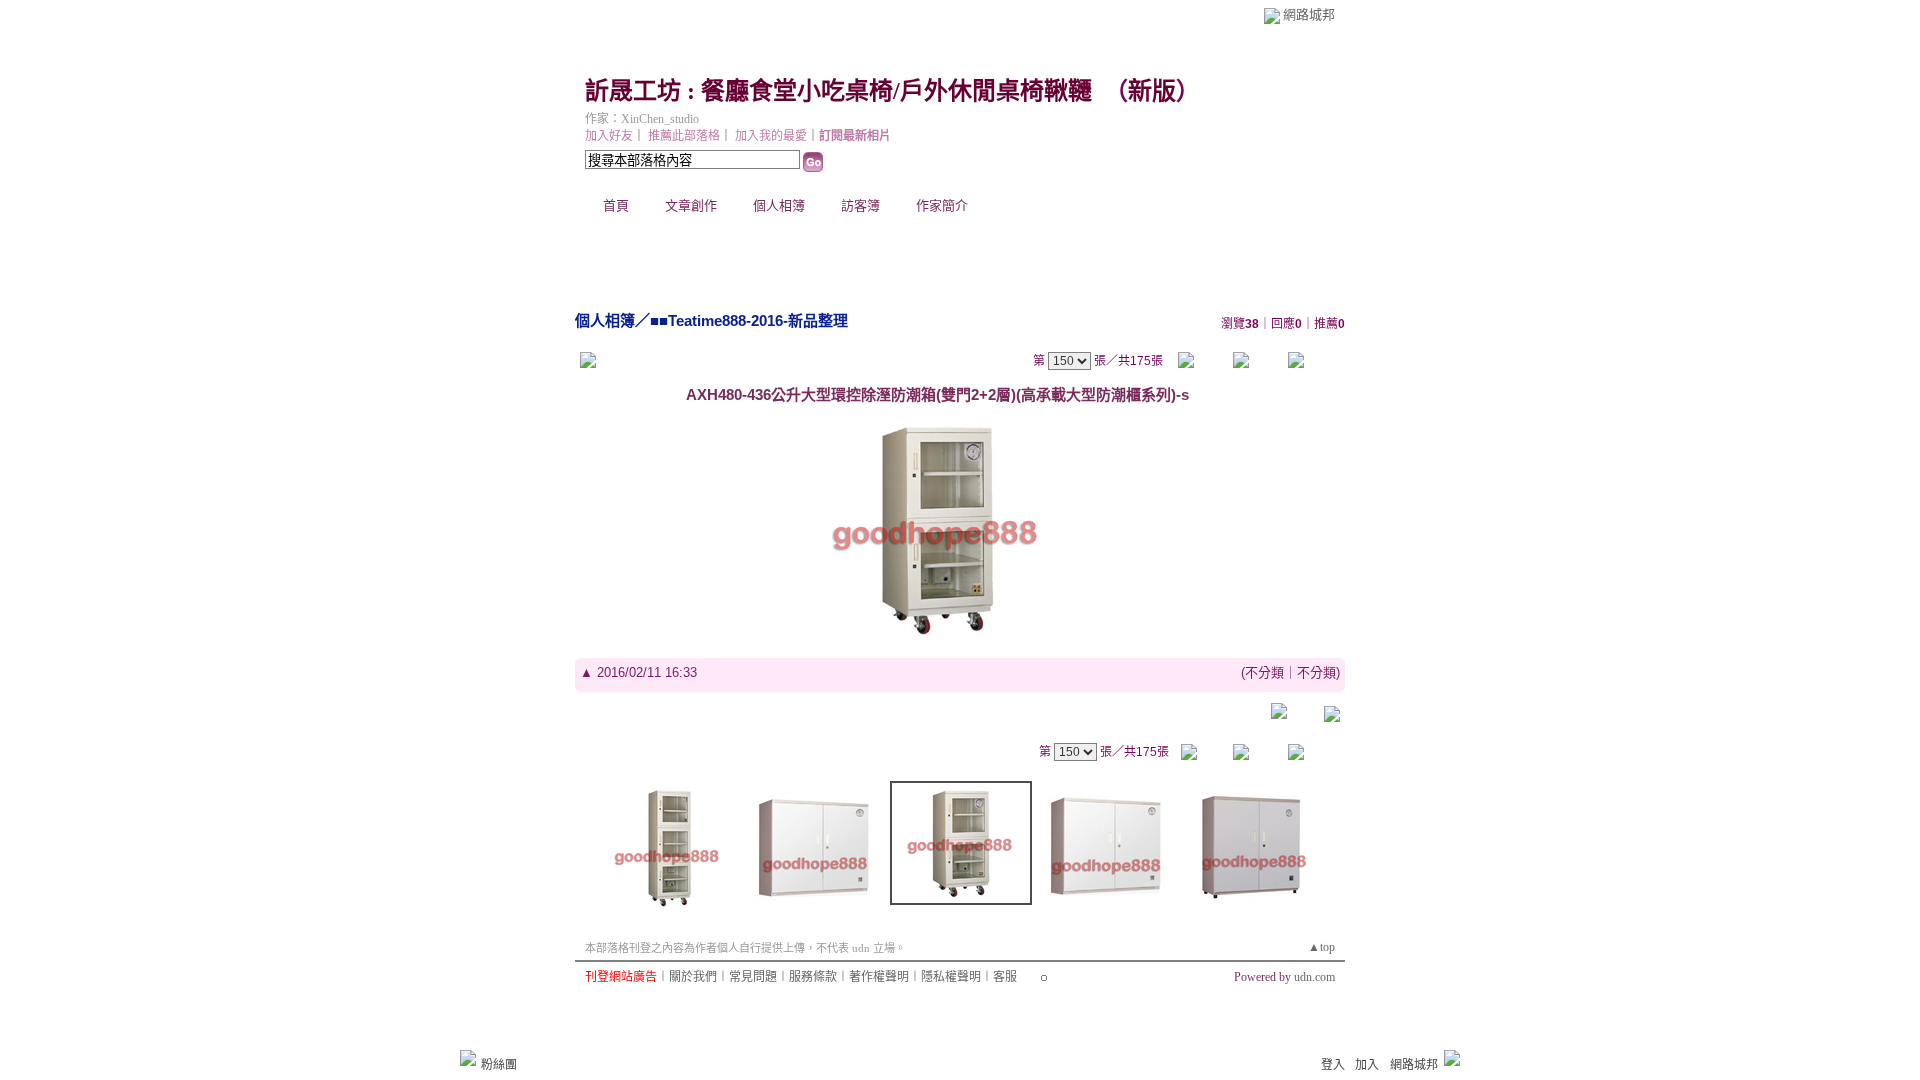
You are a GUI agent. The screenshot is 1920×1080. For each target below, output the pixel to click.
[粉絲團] (468, 1058)
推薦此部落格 (684, 136)
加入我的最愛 (771, 136)
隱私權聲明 (951, 977)
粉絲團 (499, 1065)
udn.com (1314, 977)
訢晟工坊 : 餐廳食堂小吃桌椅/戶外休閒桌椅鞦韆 (838, 91)
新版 (1152, 91)
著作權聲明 (879, 977)
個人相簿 (779, 205)
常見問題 (753, 977)
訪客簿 (860, 205)
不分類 (1264, 672)
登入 (1333, 1065)
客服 (1005, 977)
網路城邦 (1309, 14)
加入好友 (609, 136)
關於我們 (693, 977)
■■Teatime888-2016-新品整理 (749, 320)
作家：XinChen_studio (642, 119)
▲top (1321, 947)
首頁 (616, 205)
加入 (1367, 1065)
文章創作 (691, 205)
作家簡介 (942, 205)
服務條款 (813, 977)
